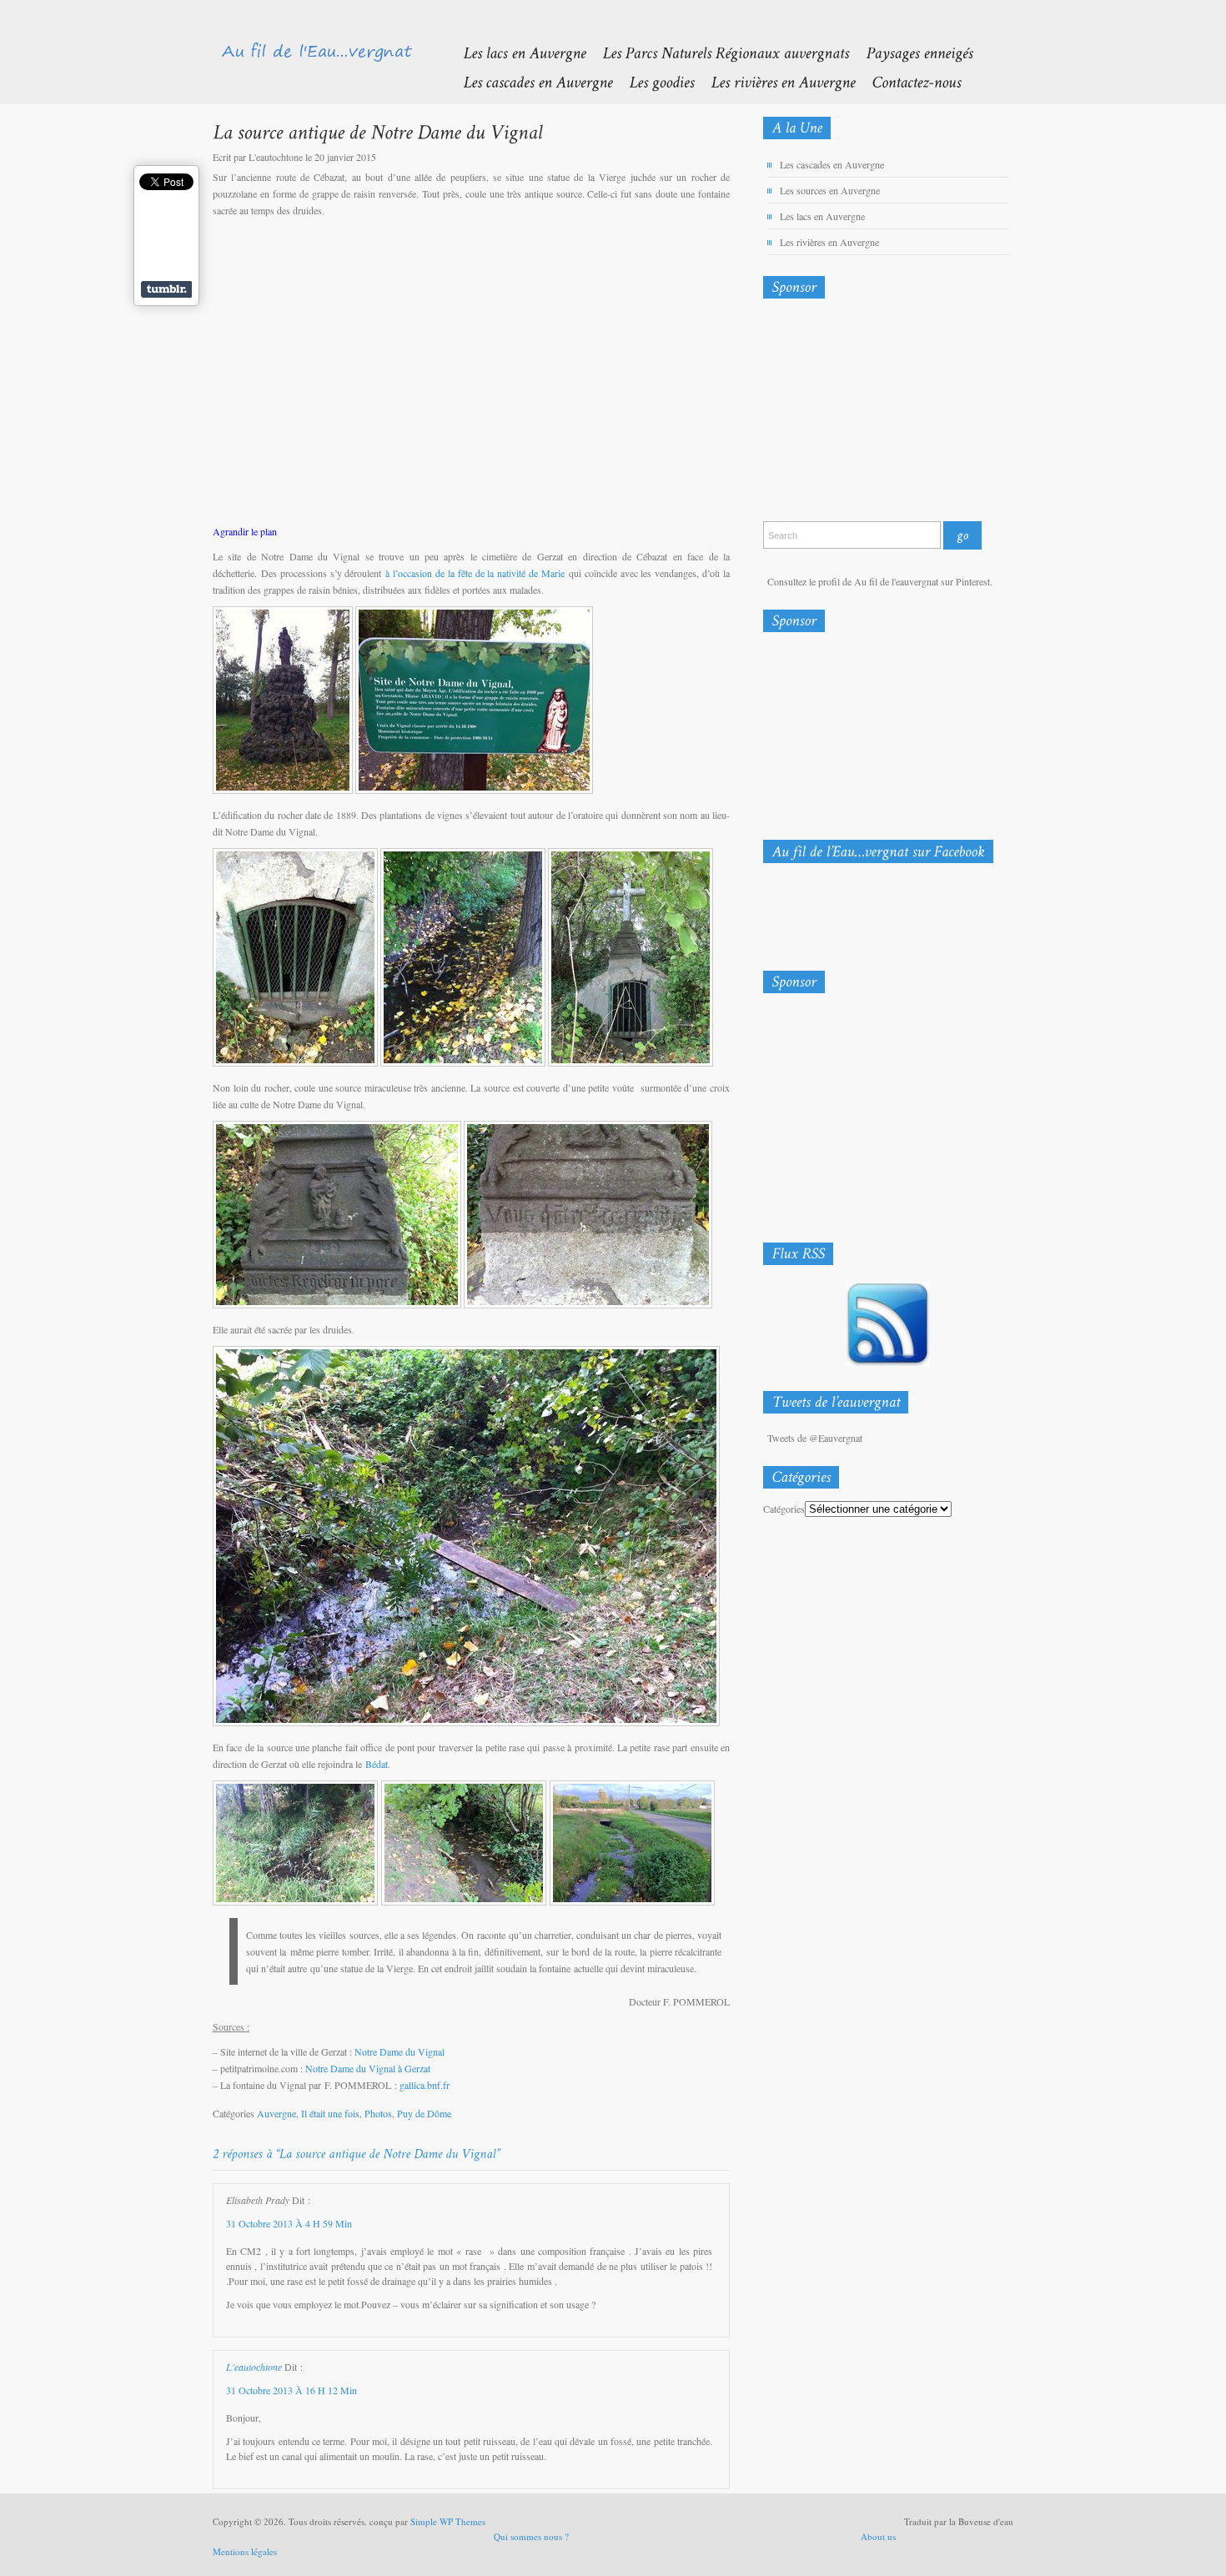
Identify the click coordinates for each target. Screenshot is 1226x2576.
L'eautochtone (254, 2367)
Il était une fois (330, 2113)
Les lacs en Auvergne (822, 216)
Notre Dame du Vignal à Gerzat (368, 2068)
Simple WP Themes (448, 2521)
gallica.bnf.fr (425, 2085)
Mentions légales (245, 2551)
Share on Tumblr (166, 289)
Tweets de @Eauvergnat (815, 1438)
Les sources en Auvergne (830, 190)
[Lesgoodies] (653, 81)
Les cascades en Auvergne (832, 164)
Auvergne (276, 2113)
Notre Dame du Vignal (399, 2051)
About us (878, 2536)
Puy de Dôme (424, 2113)
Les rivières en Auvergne (829, 242)
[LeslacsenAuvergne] (516, 52)
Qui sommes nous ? (531, 2536)
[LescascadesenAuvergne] (529, 81)
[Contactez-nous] (908, 81)
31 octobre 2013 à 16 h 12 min (291, 2390)
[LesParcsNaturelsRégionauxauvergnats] (717, 52)
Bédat (377, 1764)
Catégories (784, 1509)
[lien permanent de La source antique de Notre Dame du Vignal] (377, 131)
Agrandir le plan (245, 531)
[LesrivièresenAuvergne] (774, 81)
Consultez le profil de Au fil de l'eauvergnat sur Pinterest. (880, 581)
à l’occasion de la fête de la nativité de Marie (475, 573)
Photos (378, 2113)
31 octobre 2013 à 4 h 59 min (289, 2223)
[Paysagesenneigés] (911, 52)
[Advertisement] (851, 414)
